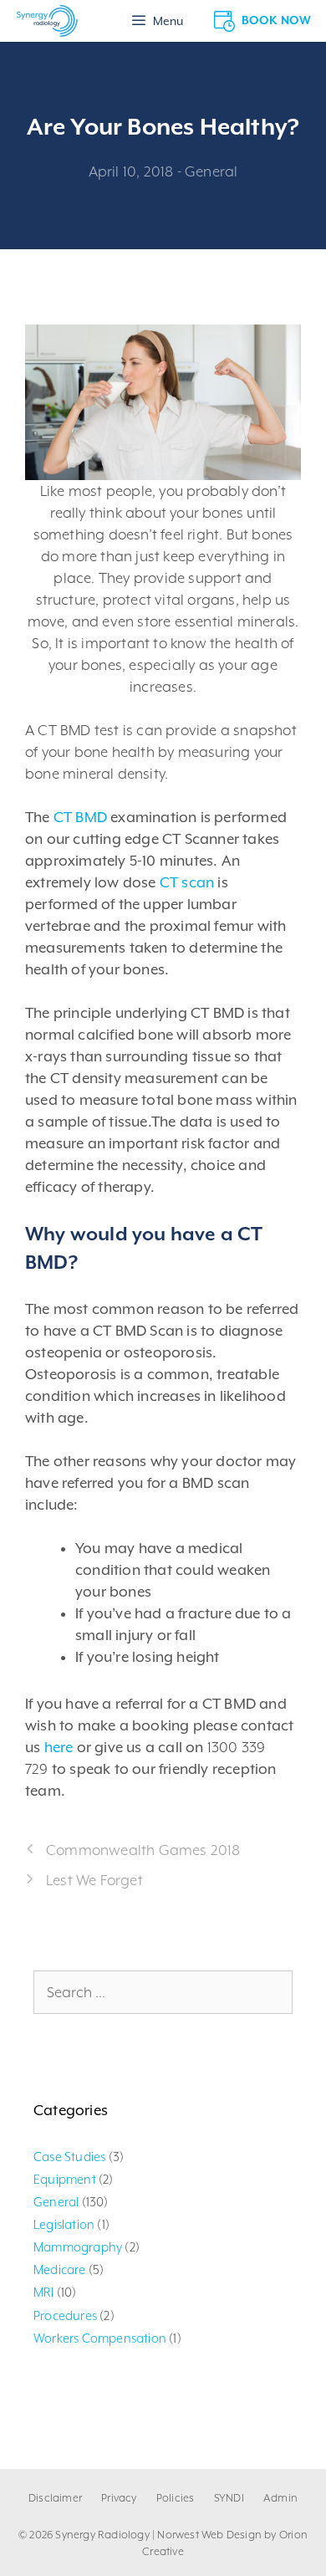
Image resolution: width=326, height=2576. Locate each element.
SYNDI (229, 2498)
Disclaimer (55, 2498)
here (59, 1747)
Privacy (119, 2498)
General (211, 171)
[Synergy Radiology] (47, 21)
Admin (280, 2498)
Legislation (64, 2224)
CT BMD (80, 817)
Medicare (60, 2269)
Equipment (65, 2179)
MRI (44, 2292)
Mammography (78, 2247)
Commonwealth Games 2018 (143, 1850)
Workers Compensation (100, 2338)
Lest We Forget (94, 1880)
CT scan (187, 882)
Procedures (65, 2315)
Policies (176, 2498)
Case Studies (69, 2157)
